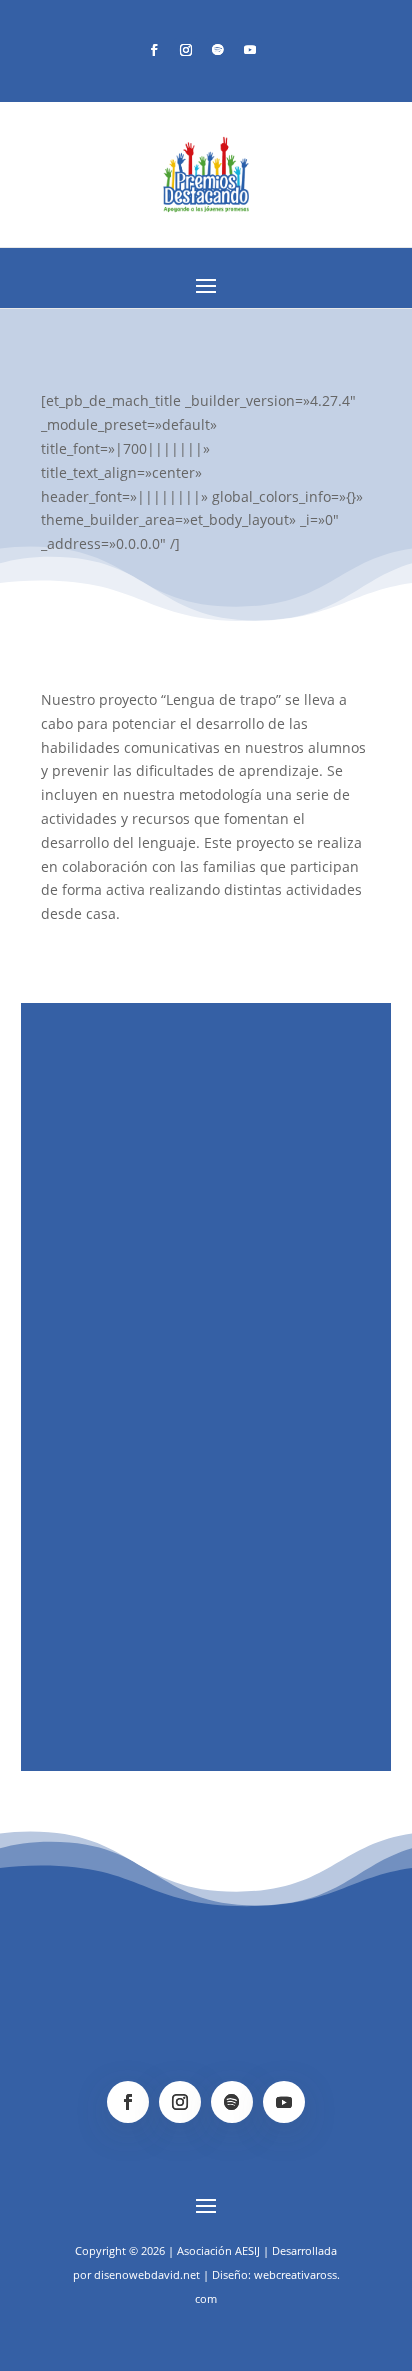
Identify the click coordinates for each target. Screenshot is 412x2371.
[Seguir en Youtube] (250, 50)
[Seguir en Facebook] (154, 50)
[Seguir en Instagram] (186, 50)
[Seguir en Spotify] (218, 50)
